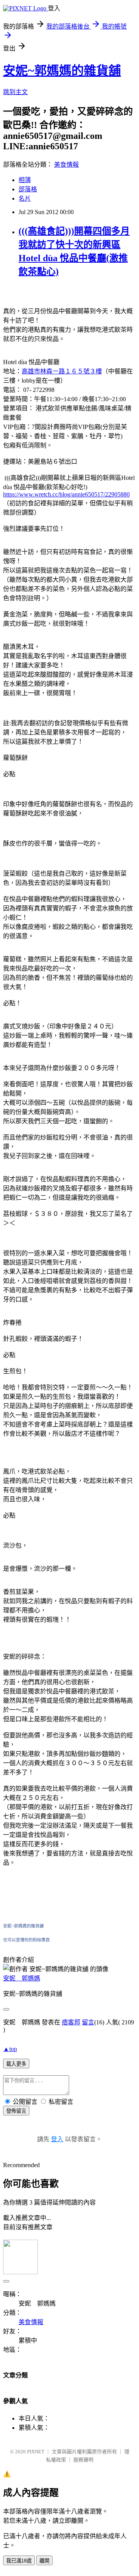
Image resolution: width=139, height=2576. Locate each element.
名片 (25, 198)
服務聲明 (83, 2460)
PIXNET (36, 2452)
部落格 (28, 189)
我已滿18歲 (19, 2561)
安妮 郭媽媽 (22, 1978)
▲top (10, 2049)
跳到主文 (15, 92)
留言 (88, 2022)
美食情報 (66, 165)
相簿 (25, 180)
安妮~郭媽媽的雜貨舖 (62, 71)
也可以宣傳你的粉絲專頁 (26, 1940)
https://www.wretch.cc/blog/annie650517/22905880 (66, 494)
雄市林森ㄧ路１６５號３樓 (62, 371)
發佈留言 (16, 2111)
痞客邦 (71, 2022)
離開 (44, 2561)
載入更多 (16, 2064)
